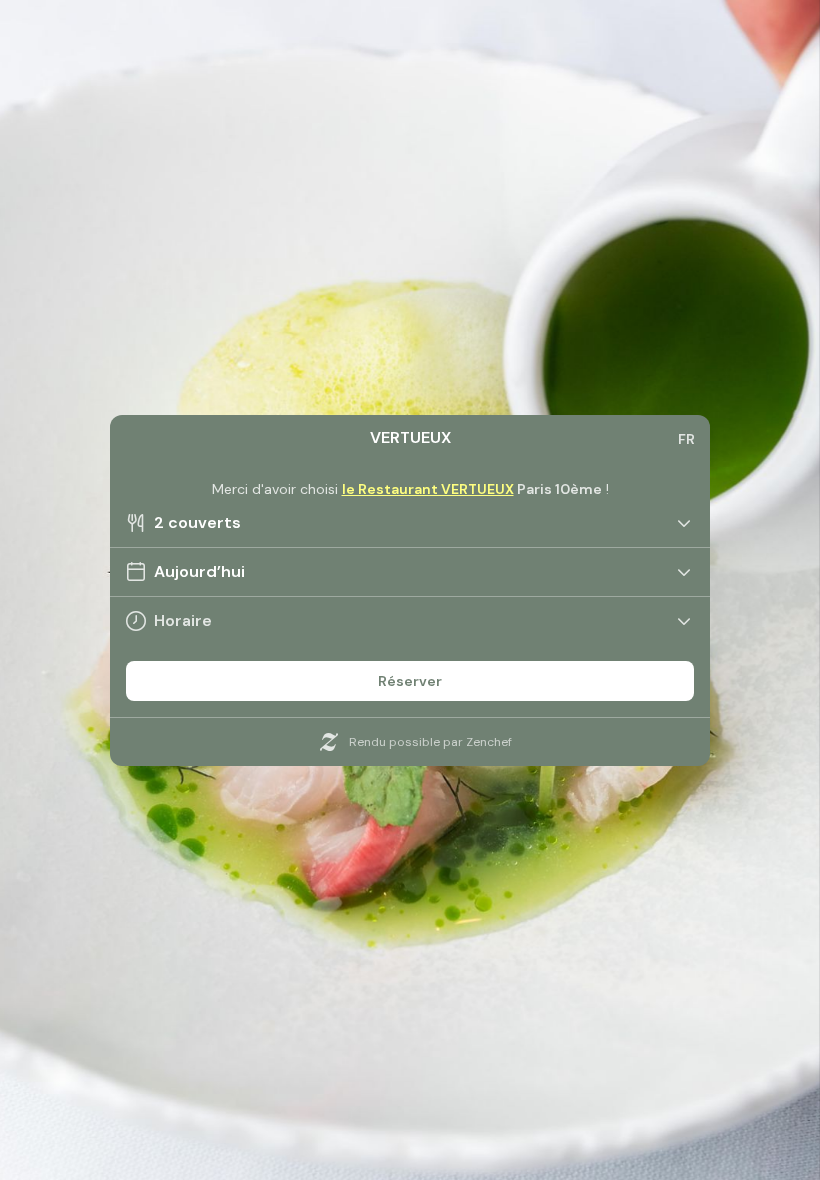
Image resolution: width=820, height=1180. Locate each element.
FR (686, 439)
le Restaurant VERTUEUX (428, 489)
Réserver (410, 681)
